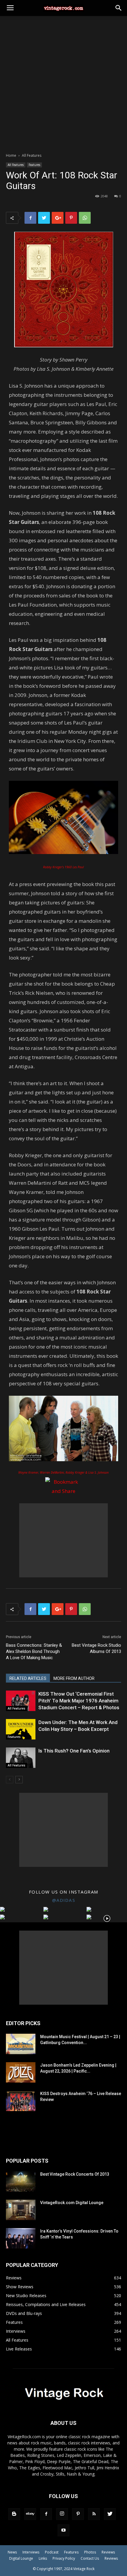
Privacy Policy (64, 2558)
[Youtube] (63, 2530)
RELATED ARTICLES (28, 1678)
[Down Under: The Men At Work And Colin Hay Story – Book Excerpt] (21, 1729)
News (12, 2552)
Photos (90, 2552)
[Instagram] (62, 2514)
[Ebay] (30, 2514)
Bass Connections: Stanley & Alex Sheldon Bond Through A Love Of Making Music (34, 1651)
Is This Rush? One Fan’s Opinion (74, 1751)
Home (11, 155)
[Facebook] (46, 2514)
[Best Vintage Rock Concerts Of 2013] (21, 2181)
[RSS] (94, 2514)
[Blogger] (14, 2514)
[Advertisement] (63, 83)
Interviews (31, 2552)
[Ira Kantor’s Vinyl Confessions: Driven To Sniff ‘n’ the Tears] (21, 2238)
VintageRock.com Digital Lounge (72, 2203)
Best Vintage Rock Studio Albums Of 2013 (96, 1648)
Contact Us (90, 2558)
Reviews (108, 2552)
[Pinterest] (78, 2514)
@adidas (64, 1900)
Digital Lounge (21, 2558)
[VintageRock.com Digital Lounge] (21, 2210)
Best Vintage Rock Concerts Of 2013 (75, 2174)
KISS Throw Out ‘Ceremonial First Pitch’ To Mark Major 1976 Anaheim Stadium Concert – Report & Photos (79, 1701)
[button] (119, 8)
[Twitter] (110, 2514)
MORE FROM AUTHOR (74, 1678)
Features (34, 165)
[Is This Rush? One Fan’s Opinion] (21, 1758)
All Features (32, 155)
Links (43, 2558)
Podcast (52, 2552)
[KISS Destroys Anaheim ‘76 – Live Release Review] (21, 2101)
